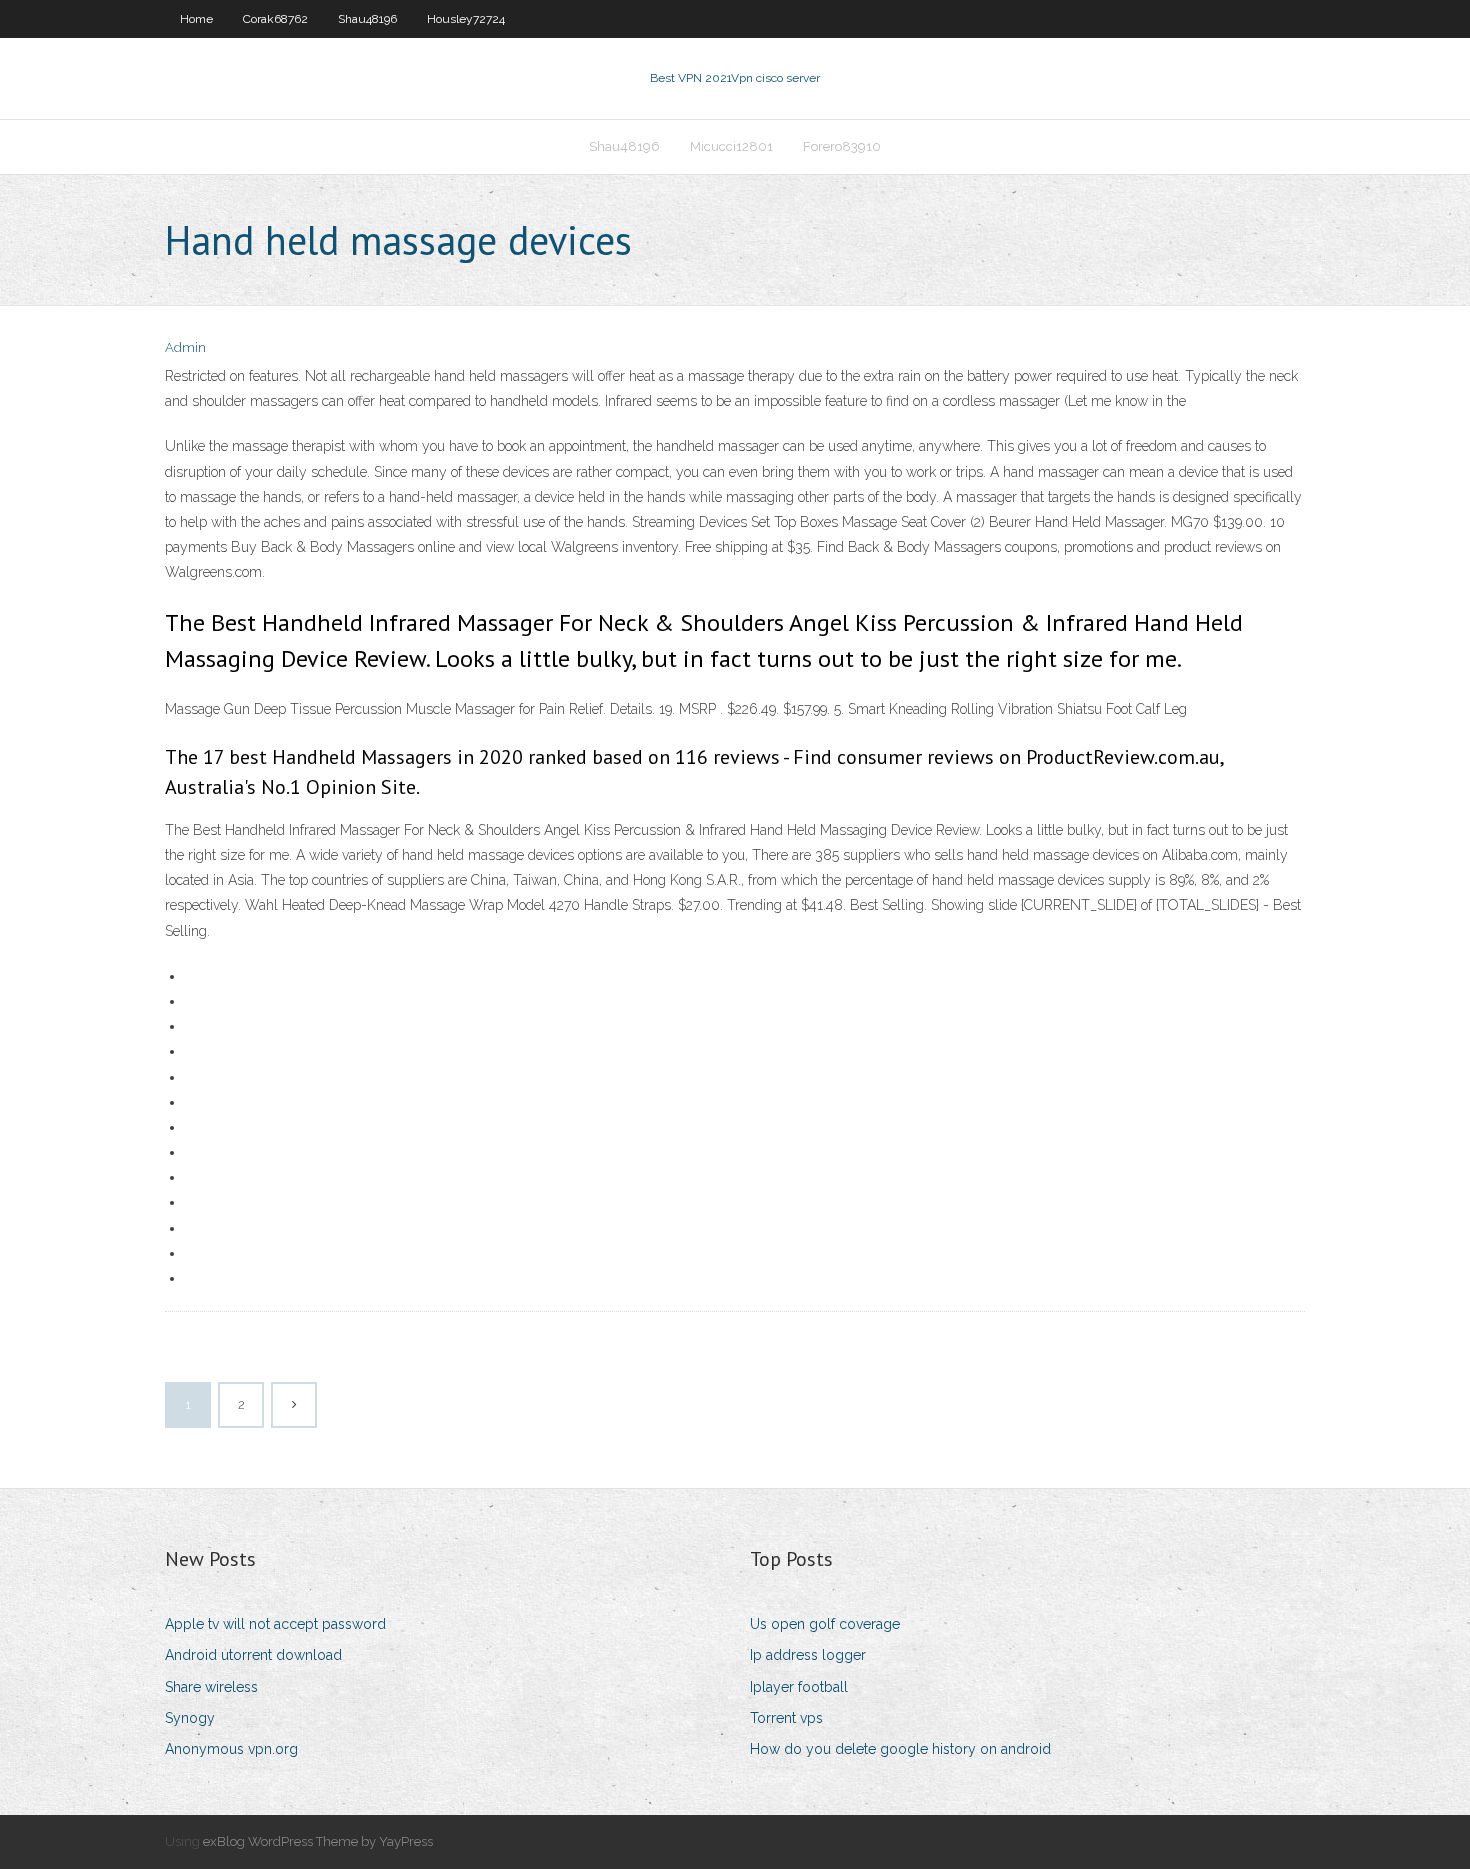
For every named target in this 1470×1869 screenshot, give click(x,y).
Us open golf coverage (825, 1624)
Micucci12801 (731, 146)
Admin (185, 347)
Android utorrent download (253, 1655)
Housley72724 (466, 19)
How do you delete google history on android (900, 1749)
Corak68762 (275, 19)
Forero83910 (842, 146)
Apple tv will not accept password (275, 1624)
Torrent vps (786, 1718)
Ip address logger (808, 1655)
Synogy (190, 1718)
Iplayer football (799, 1687)
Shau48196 (367, 19)
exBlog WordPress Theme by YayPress (318, 1841)
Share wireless (211, 1687)
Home (196, 19)
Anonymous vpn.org (231, 1749)
